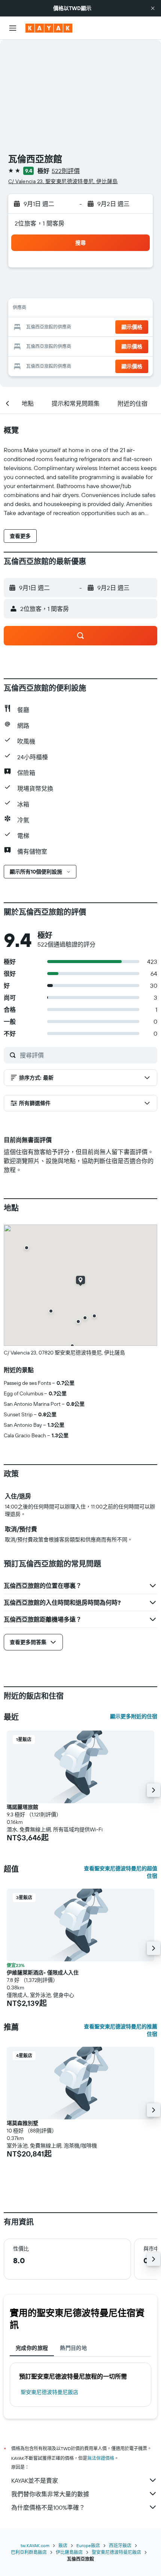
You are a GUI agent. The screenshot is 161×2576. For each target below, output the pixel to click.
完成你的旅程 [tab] (32, 2348)
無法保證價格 (101, 2458)
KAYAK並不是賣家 (35, 2480)
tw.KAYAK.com (35, 2545)
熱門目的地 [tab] (73, 2348)
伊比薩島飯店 (69, 2552)
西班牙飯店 (120, 2545)
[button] (153, 8)
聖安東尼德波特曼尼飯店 (49, 2392)
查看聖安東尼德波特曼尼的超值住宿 (121, 1872)
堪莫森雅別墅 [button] (22, 2123)
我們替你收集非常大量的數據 (50, 2494)
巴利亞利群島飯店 (29, 2552)
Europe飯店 (88, 2545)
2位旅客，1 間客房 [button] (40, 223)
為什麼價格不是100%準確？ (48, 2507)
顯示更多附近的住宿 (134, 1716)
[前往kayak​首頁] (49, 28)
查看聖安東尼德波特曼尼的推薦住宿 (121, 2030)
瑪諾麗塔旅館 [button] (22, 1807)
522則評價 (66, 171)
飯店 (63, 2545)
